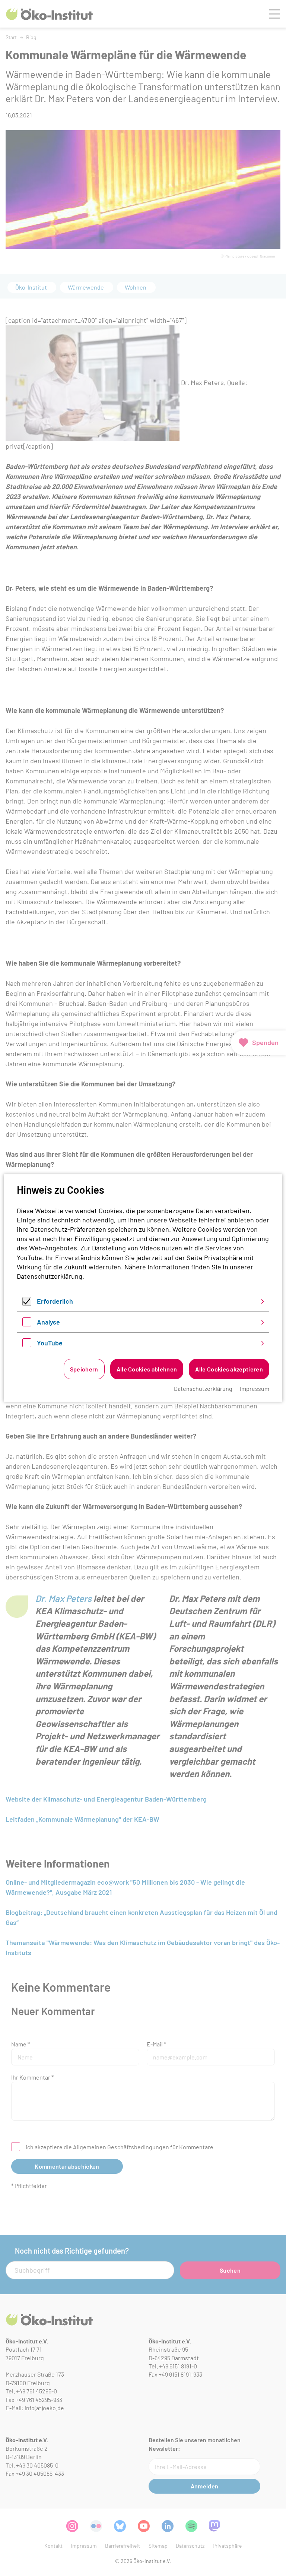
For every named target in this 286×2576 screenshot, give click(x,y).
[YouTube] (27, 1345)
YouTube (50, 1343)
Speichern (84, 1369)
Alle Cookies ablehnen (147, 1369)
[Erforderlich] (27, 1303)
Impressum (255, 1388)
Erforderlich (55, 1301)
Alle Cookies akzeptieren (229, 1369)
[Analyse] (27, 1324)
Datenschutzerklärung (50, 1276)
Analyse (48, 1322)
